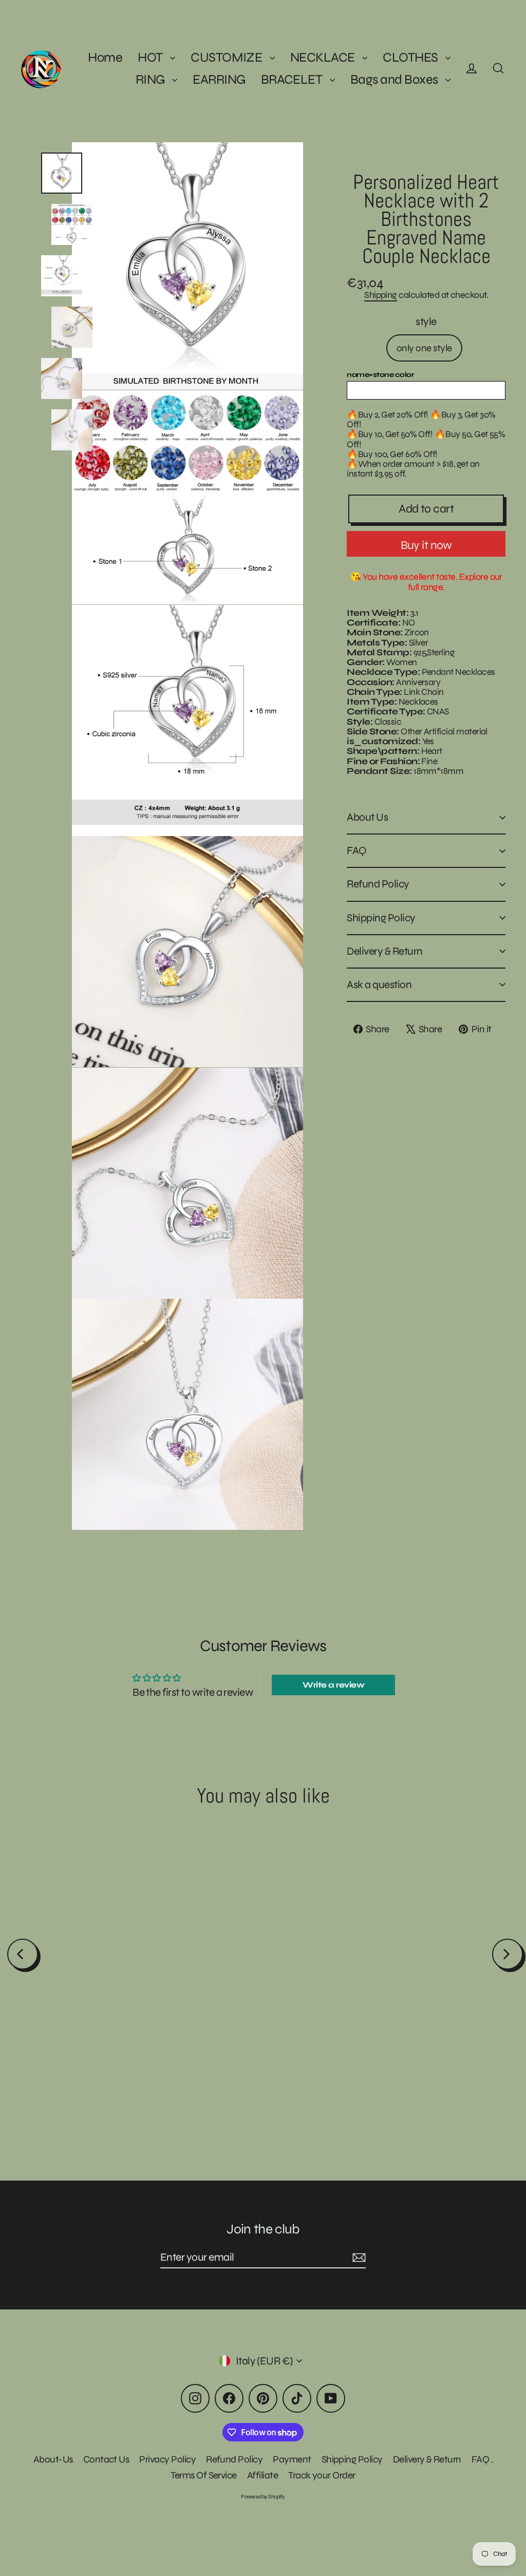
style (426, 322)
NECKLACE (324, 57)
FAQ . (482, 2459)
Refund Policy (378, 884)
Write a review (333, 1685)
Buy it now (426, 545)
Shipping (381, 295)
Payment (292, 2459)
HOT (151, 57)
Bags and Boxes (395, 79)
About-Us (53, 2459)
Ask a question (379, 985)
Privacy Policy (167, 2459)
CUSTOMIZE (228, 57)
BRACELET (293, 79)
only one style (424, 348)
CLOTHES (411, 57)
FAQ (356, 851)
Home (105, 57)
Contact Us (106, 2459)
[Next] (508, 1954)
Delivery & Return (384, 951)
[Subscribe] (358, 2258)
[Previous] (23, 1954)
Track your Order (322, 2475)
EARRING (219, 79)
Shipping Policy (381, 918)
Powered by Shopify (263, 2497)
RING (151, 79)
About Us (367, 817)
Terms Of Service (204, 2475)
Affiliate (262, 2475)
